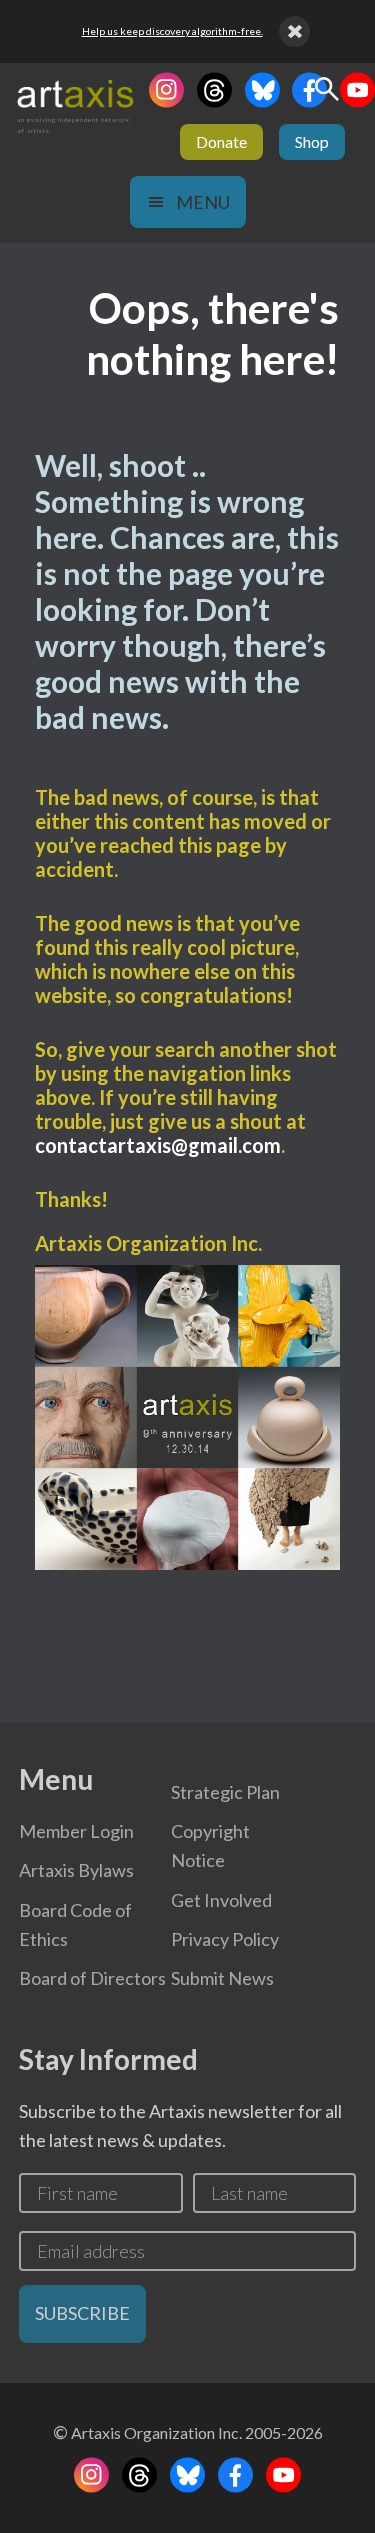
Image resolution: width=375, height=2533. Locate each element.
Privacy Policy (225, 1939)
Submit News (222, 1978)
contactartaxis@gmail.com (158, 1145)
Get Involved (221, 1900)
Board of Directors (92, 1978)
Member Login (76, 1831)
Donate (221, 141)
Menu (203, 202)
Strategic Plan (225, 1792)
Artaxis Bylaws (76, 1870)
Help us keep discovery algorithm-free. (172, 31)
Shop (312, 141)
